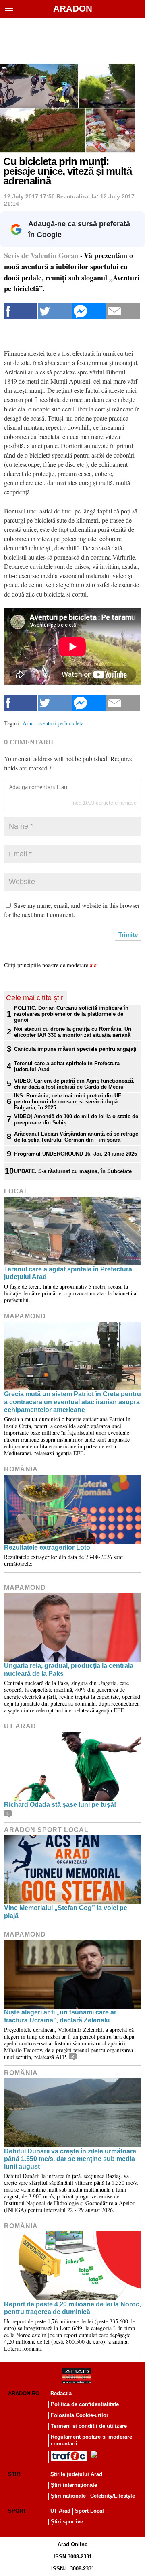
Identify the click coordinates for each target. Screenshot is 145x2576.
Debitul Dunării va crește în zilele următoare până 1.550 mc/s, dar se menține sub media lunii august (70, 2159)
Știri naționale (68, 2496)
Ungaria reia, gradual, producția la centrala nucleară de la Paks (69, 1669)
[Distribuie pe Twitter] (55, 311)
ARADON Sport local (46, 1830)
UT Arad (20, 1726)
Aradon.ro (24, 2393)
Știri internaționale (74, 2485)
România (21, 1469)
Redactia (61, 2393)
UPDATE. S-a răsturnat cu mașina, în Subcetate (73, 1171)
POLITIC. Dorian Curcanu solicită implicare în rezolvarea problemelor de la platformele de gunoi (71, 1014)
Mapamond (25, 1316)
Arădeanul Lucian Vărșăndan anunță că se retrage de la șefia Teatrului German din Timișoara (76, 1137)
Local (16, 1191)
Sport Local (89, 2511)
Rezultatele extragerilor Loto (47, 1547)
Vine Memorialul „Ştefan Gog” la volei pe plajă (66, 1912)
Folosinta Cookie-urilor (80, 2415)
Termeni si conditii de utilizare (89, 2426)
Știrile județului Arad (76, 2474)
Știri (15, 2474)
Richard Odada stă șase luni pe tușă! (60, 1805)
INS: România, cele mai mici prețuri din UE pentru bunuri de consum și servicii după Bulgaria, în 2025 (68, 1102)
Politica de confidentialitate (85, 2404)
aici (94, 965)
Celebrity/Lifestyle (113, 2496)
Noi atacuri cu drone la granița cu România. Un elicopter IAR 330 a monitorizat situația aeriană (73, 1032)
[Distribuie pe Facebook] (21, 311)
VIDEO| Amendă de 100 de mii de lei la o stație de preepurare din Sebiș (76, 1119)
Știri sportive (67, 2522)
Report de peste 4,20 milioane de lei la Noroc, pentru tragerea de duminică (72, 2308)
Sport (17, 2511)
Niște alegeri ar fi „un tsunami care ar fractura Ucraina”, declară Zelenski (60, 2016)
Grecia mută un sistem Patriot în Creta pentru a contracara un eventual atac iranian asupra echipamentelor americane (72, 1402)
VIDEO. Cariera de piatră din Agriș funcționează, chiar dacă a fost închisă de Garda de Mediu (74, 1084)
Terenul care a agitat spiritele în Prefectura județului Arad (67, 1066)
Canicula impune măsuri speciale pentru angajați (75, 1049)
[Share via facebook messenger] (89, 311)
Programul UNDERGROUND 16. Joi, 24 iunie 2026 (76, 1154)
